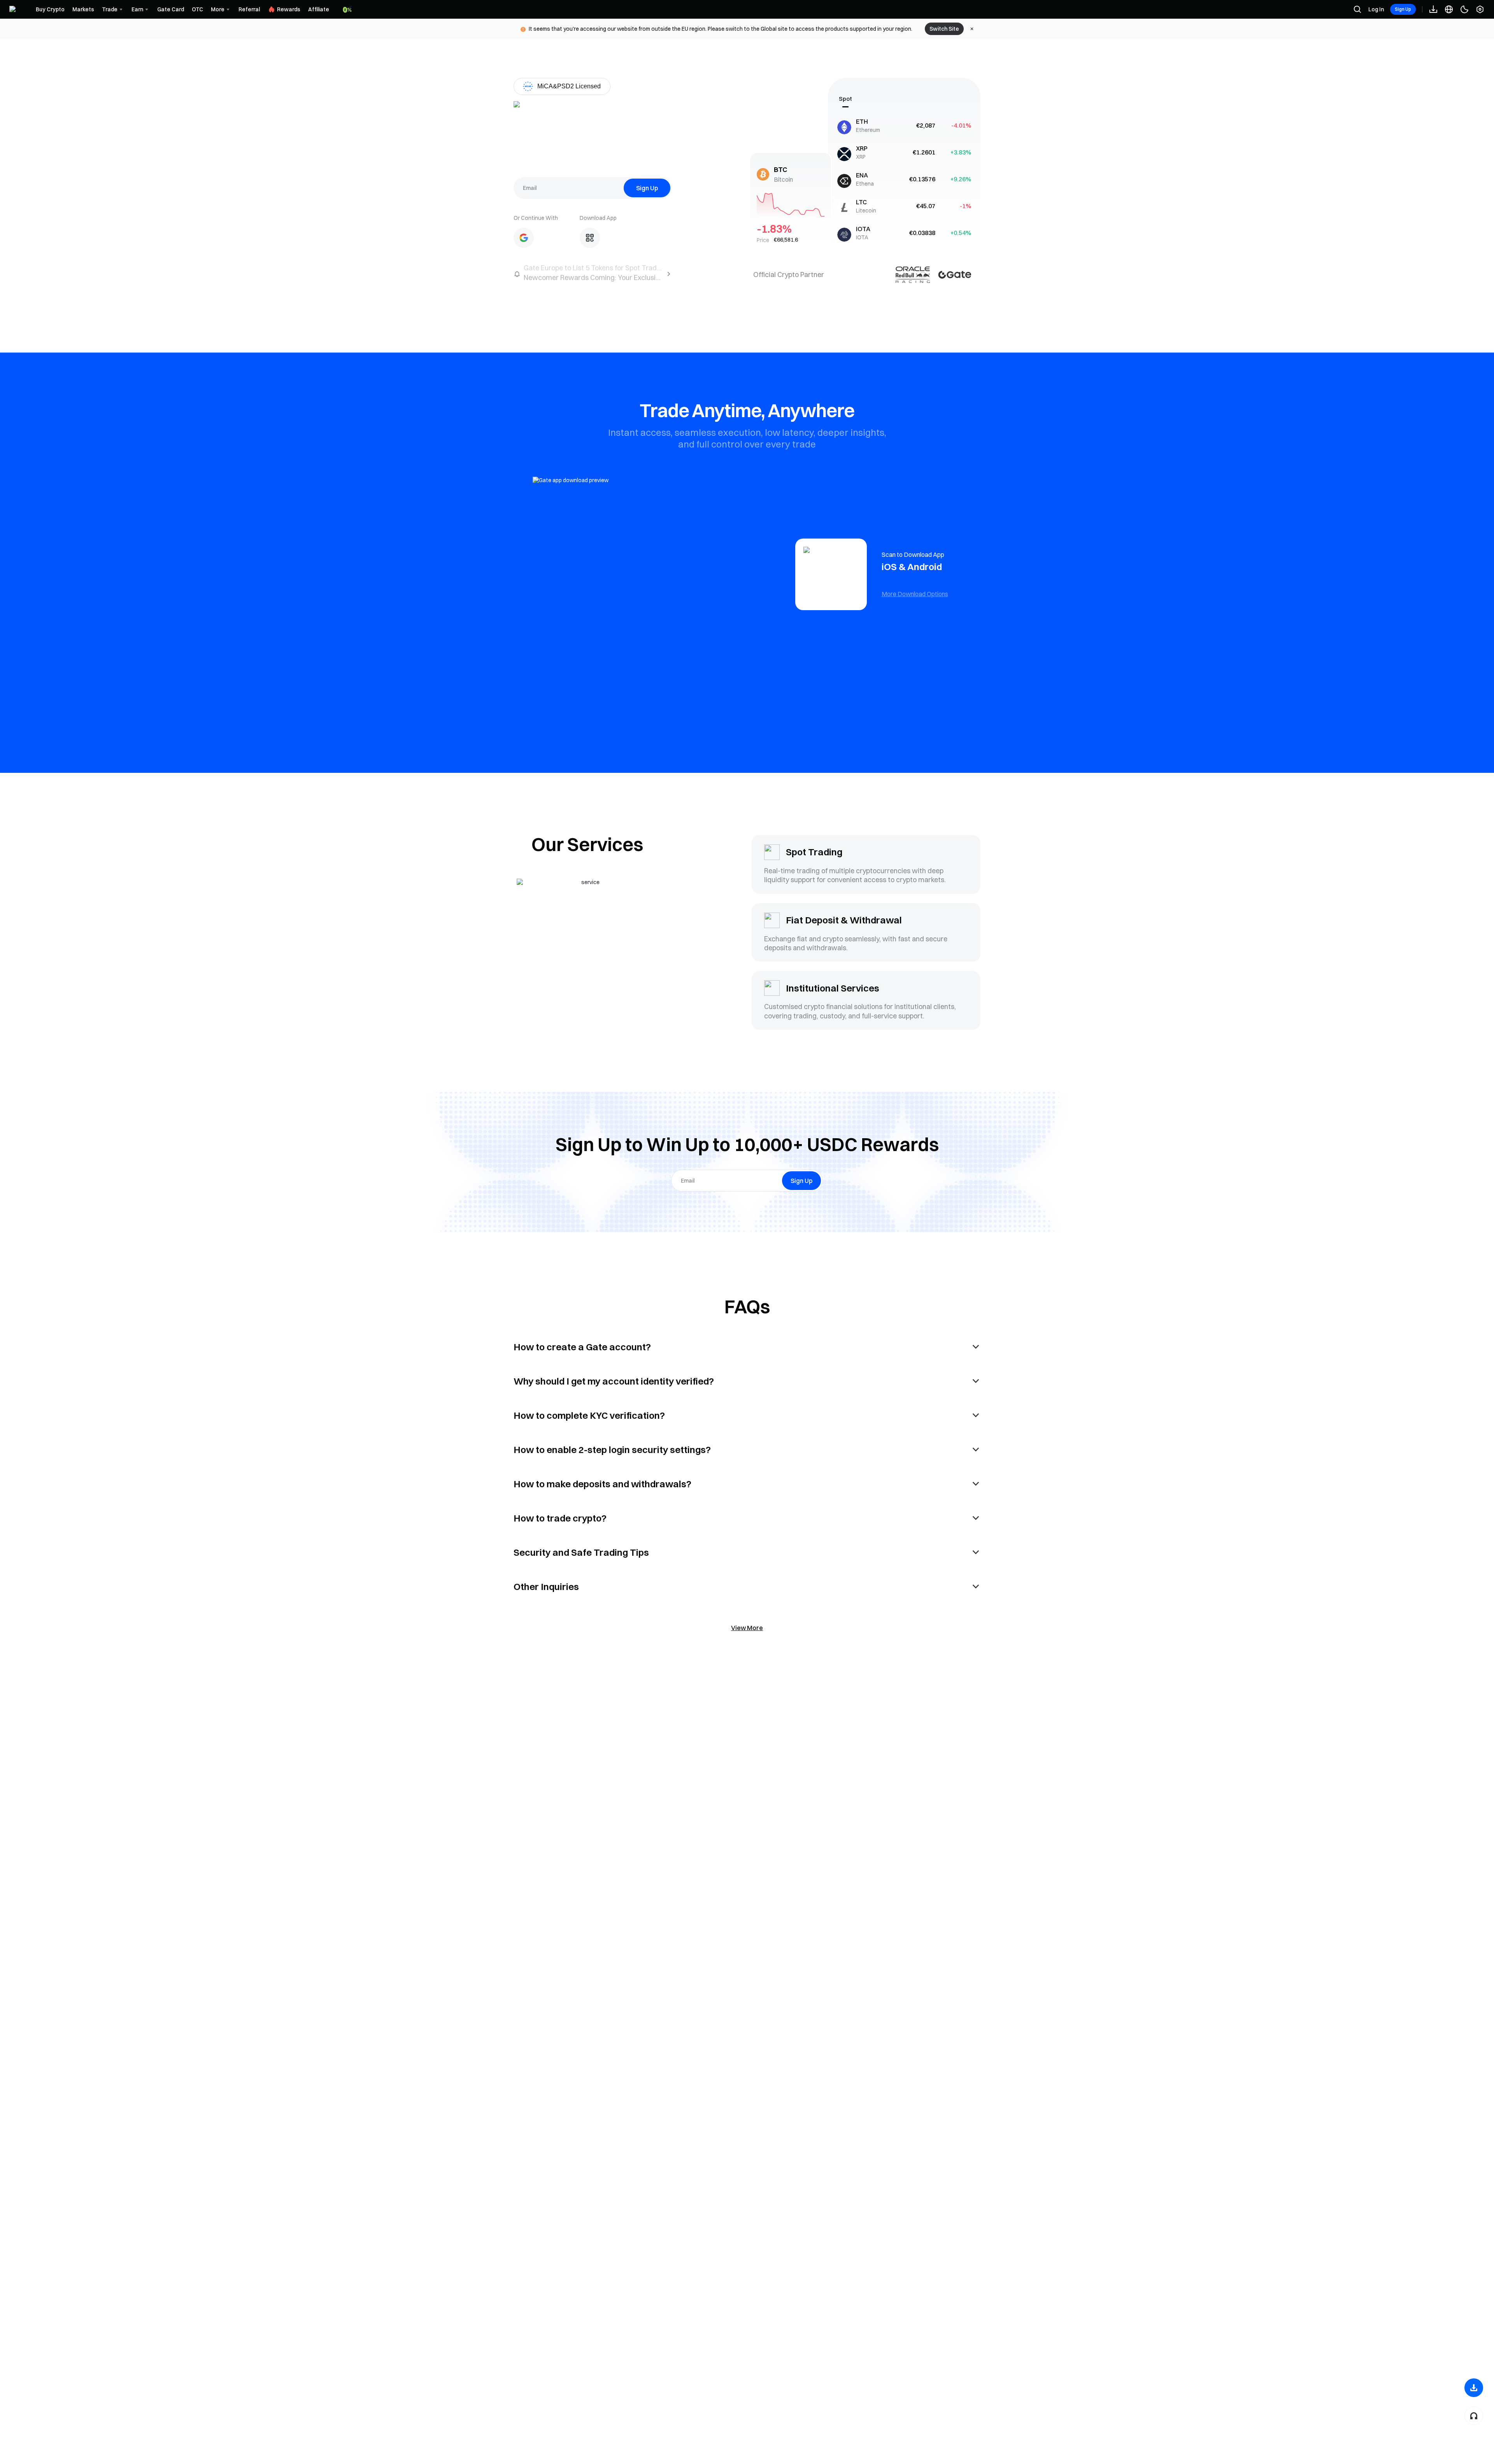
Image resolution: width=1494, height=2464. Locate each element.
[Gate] (19, 10)
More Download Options (915, 594)
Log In (1376, 9)
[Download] (1474, 2388)
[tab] (845, 99)
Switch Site (944, 29)
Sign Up (1403, 9)
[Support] (1474, 2416)
